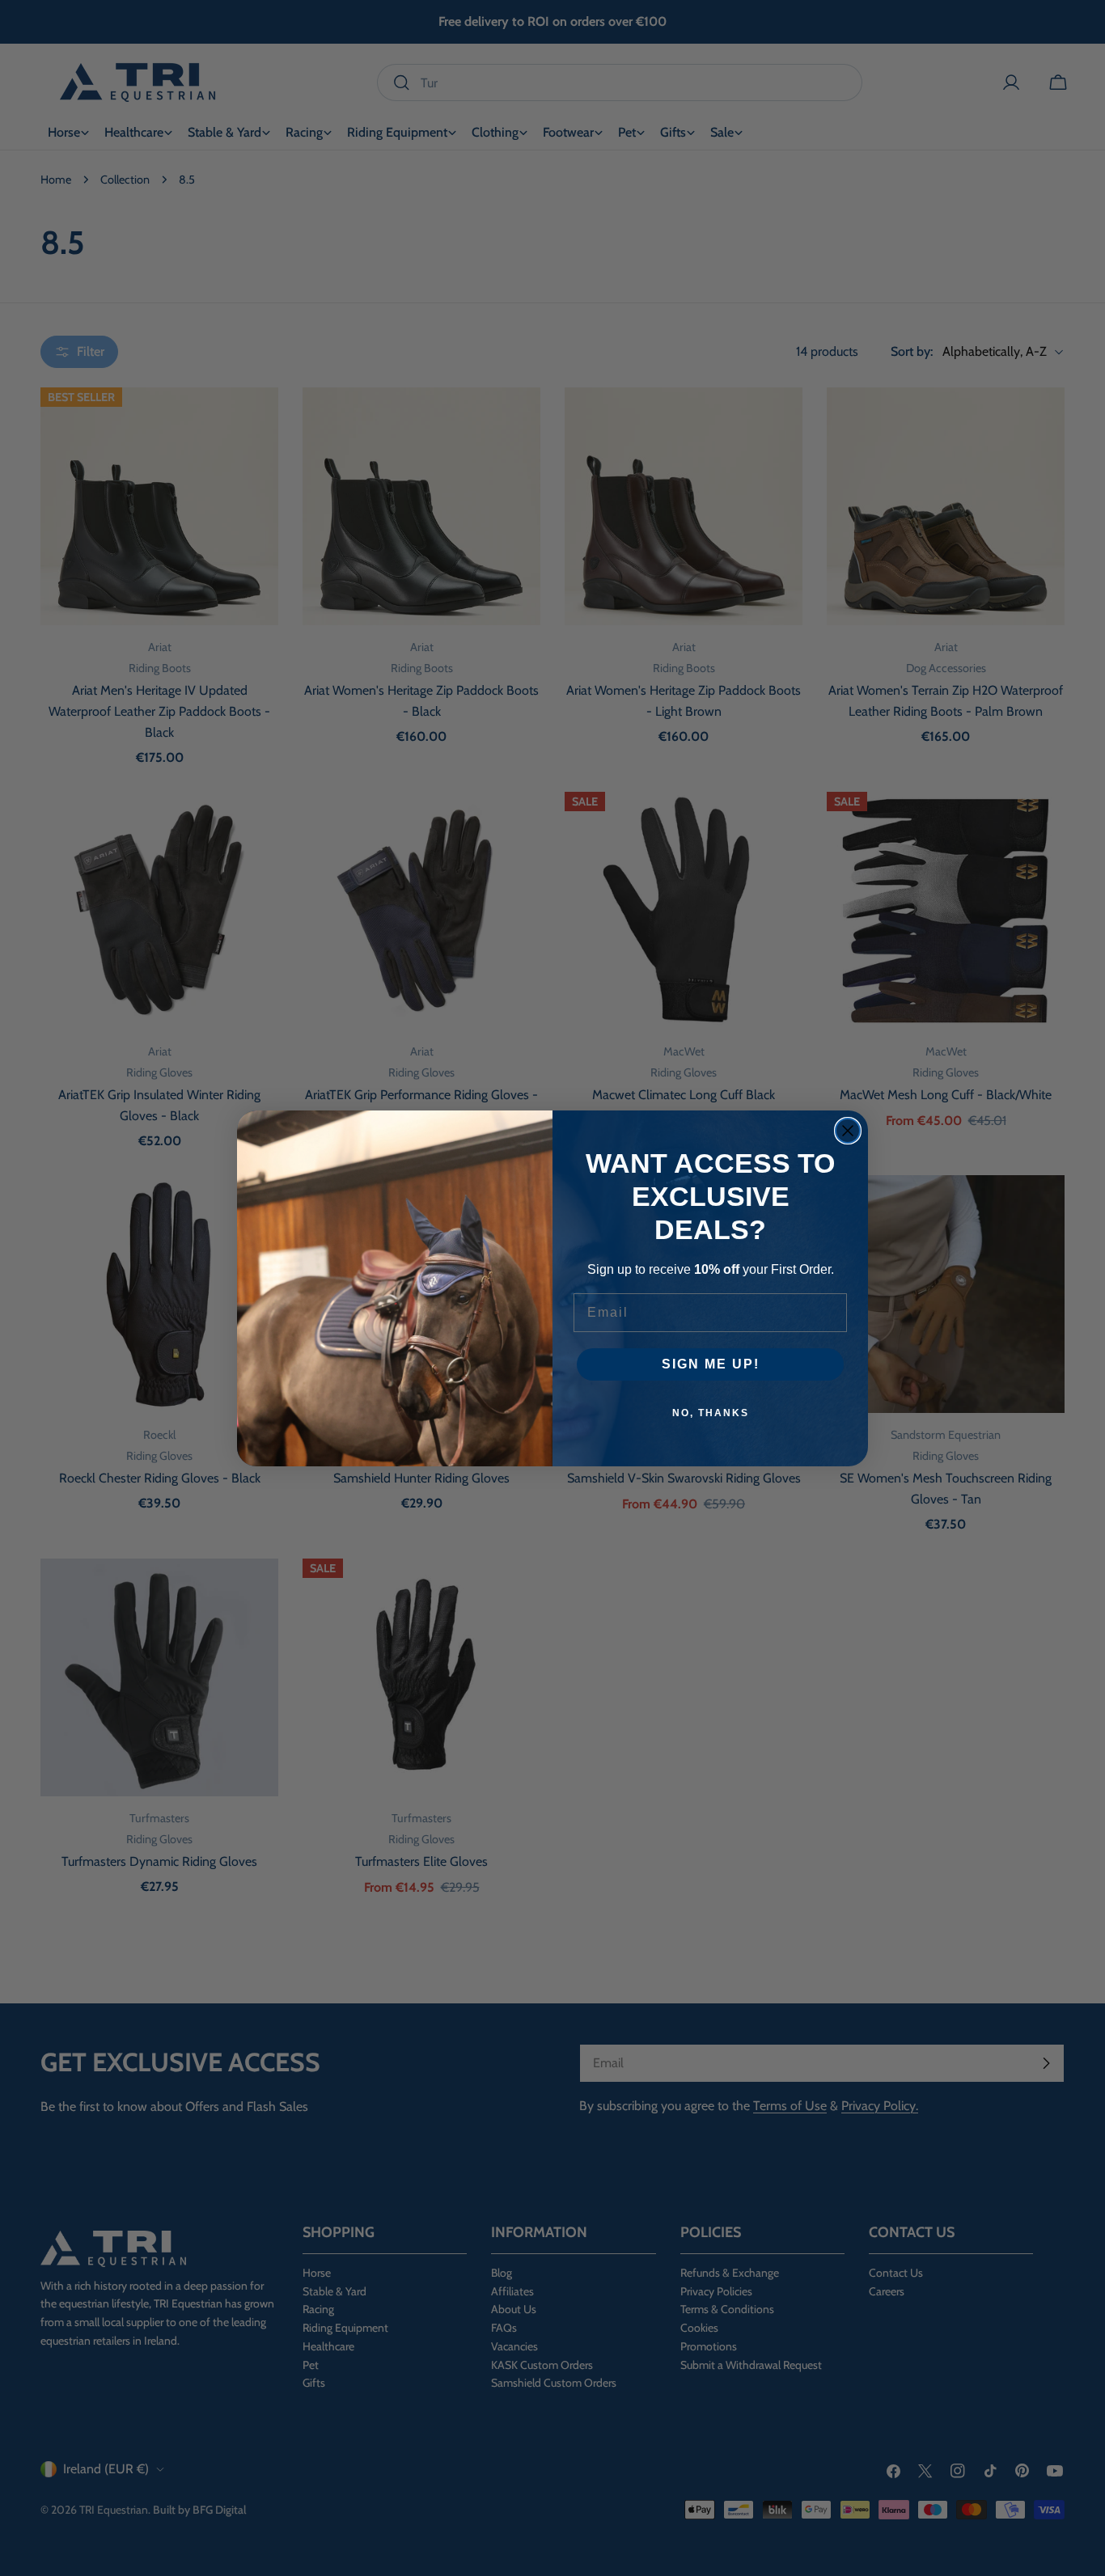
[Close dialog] (848, 1131)
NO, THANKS (711, 1413)
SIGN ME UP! (711, 1364)
